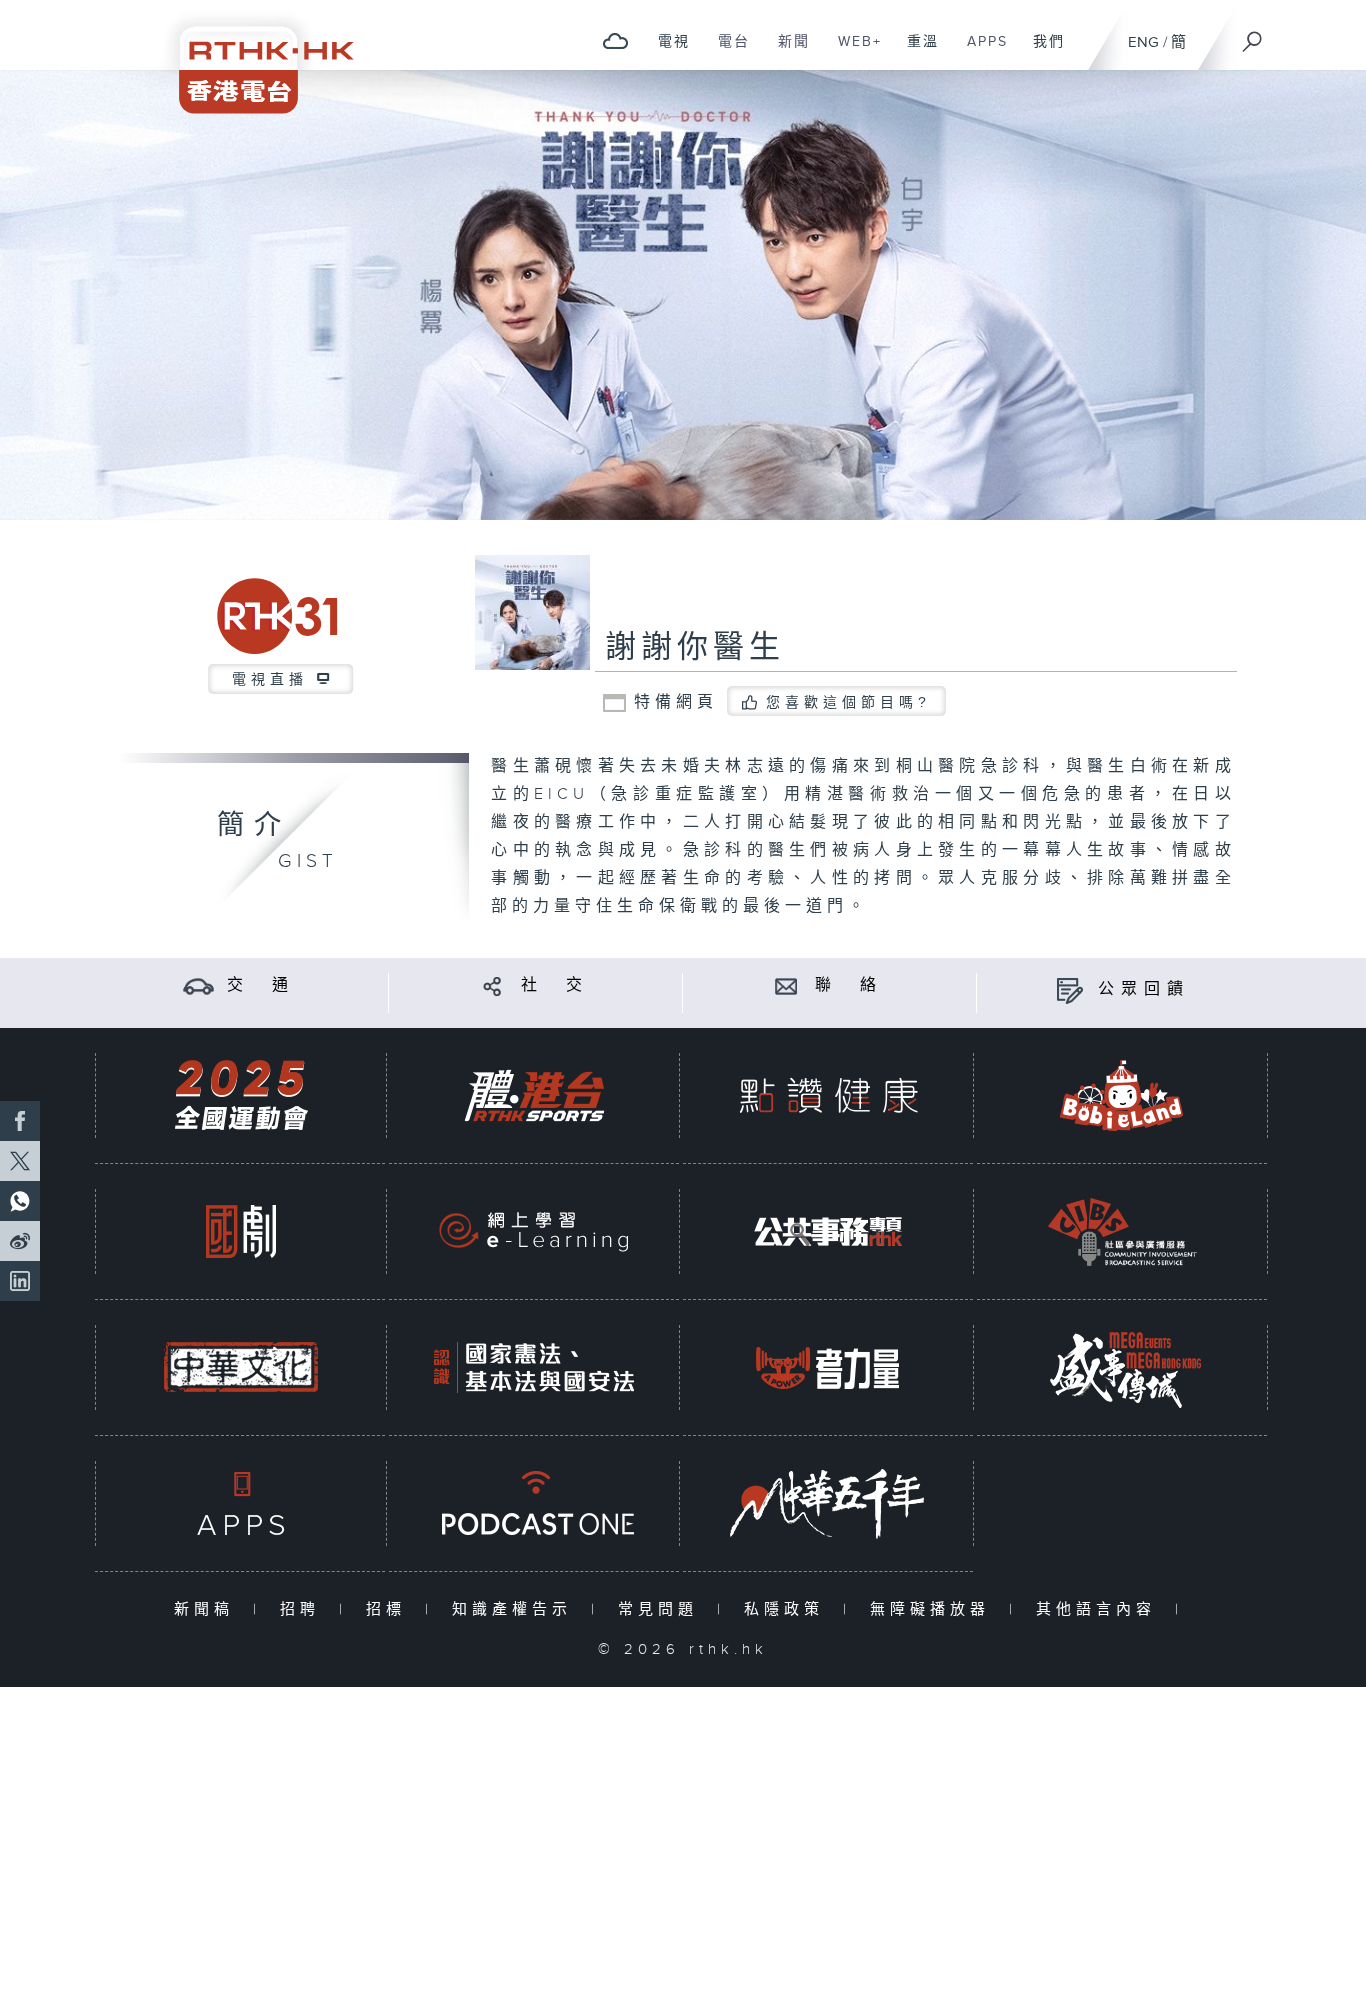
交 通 (261, 985)
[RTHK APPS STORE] (241, 1503)
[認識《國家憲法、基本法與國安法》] (534, 1367)
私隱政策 (788, 1609)
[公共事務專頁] (828, 1231)
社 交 (555, 985)
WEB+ (852, 52)
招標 (390, 1609)
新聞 (786, 52)
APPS (980, 52)
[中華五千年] (828, 1503)
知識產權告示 (516, 1609)
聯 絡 (849, 985)
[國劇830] (241, 1231)
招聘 (304, 1609)
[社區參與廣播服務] (1122, 1231)
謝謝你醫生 (695, 648)
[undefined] (615, 40)
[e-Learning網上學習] (534, 1231)
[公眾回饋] (1069, 989)
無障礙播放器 (934, 1609)
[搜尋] (1253, 35)
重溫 (915, 52)
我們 (1041, 52)
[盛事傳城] (1122, 1367)
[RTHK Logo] (253, 56)
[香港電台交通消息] (198, 985)
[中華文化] (241, 1367)
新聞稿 (208, 1609)
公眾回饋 (1144, 989)
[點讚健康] (828, 1095)
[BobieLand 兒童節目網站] (1122, 1095)
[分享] (492, 985)
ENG (1143, 42)
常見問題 (662, 1609)
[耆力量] (828, 1367)
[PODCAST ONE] (534, 1503)
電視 (666, 52)
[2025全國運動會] (241, 1095)
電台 (726, 52)
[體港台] (534, 1095)
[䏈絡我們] (786, 985)
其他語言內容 (1100, 1609)
